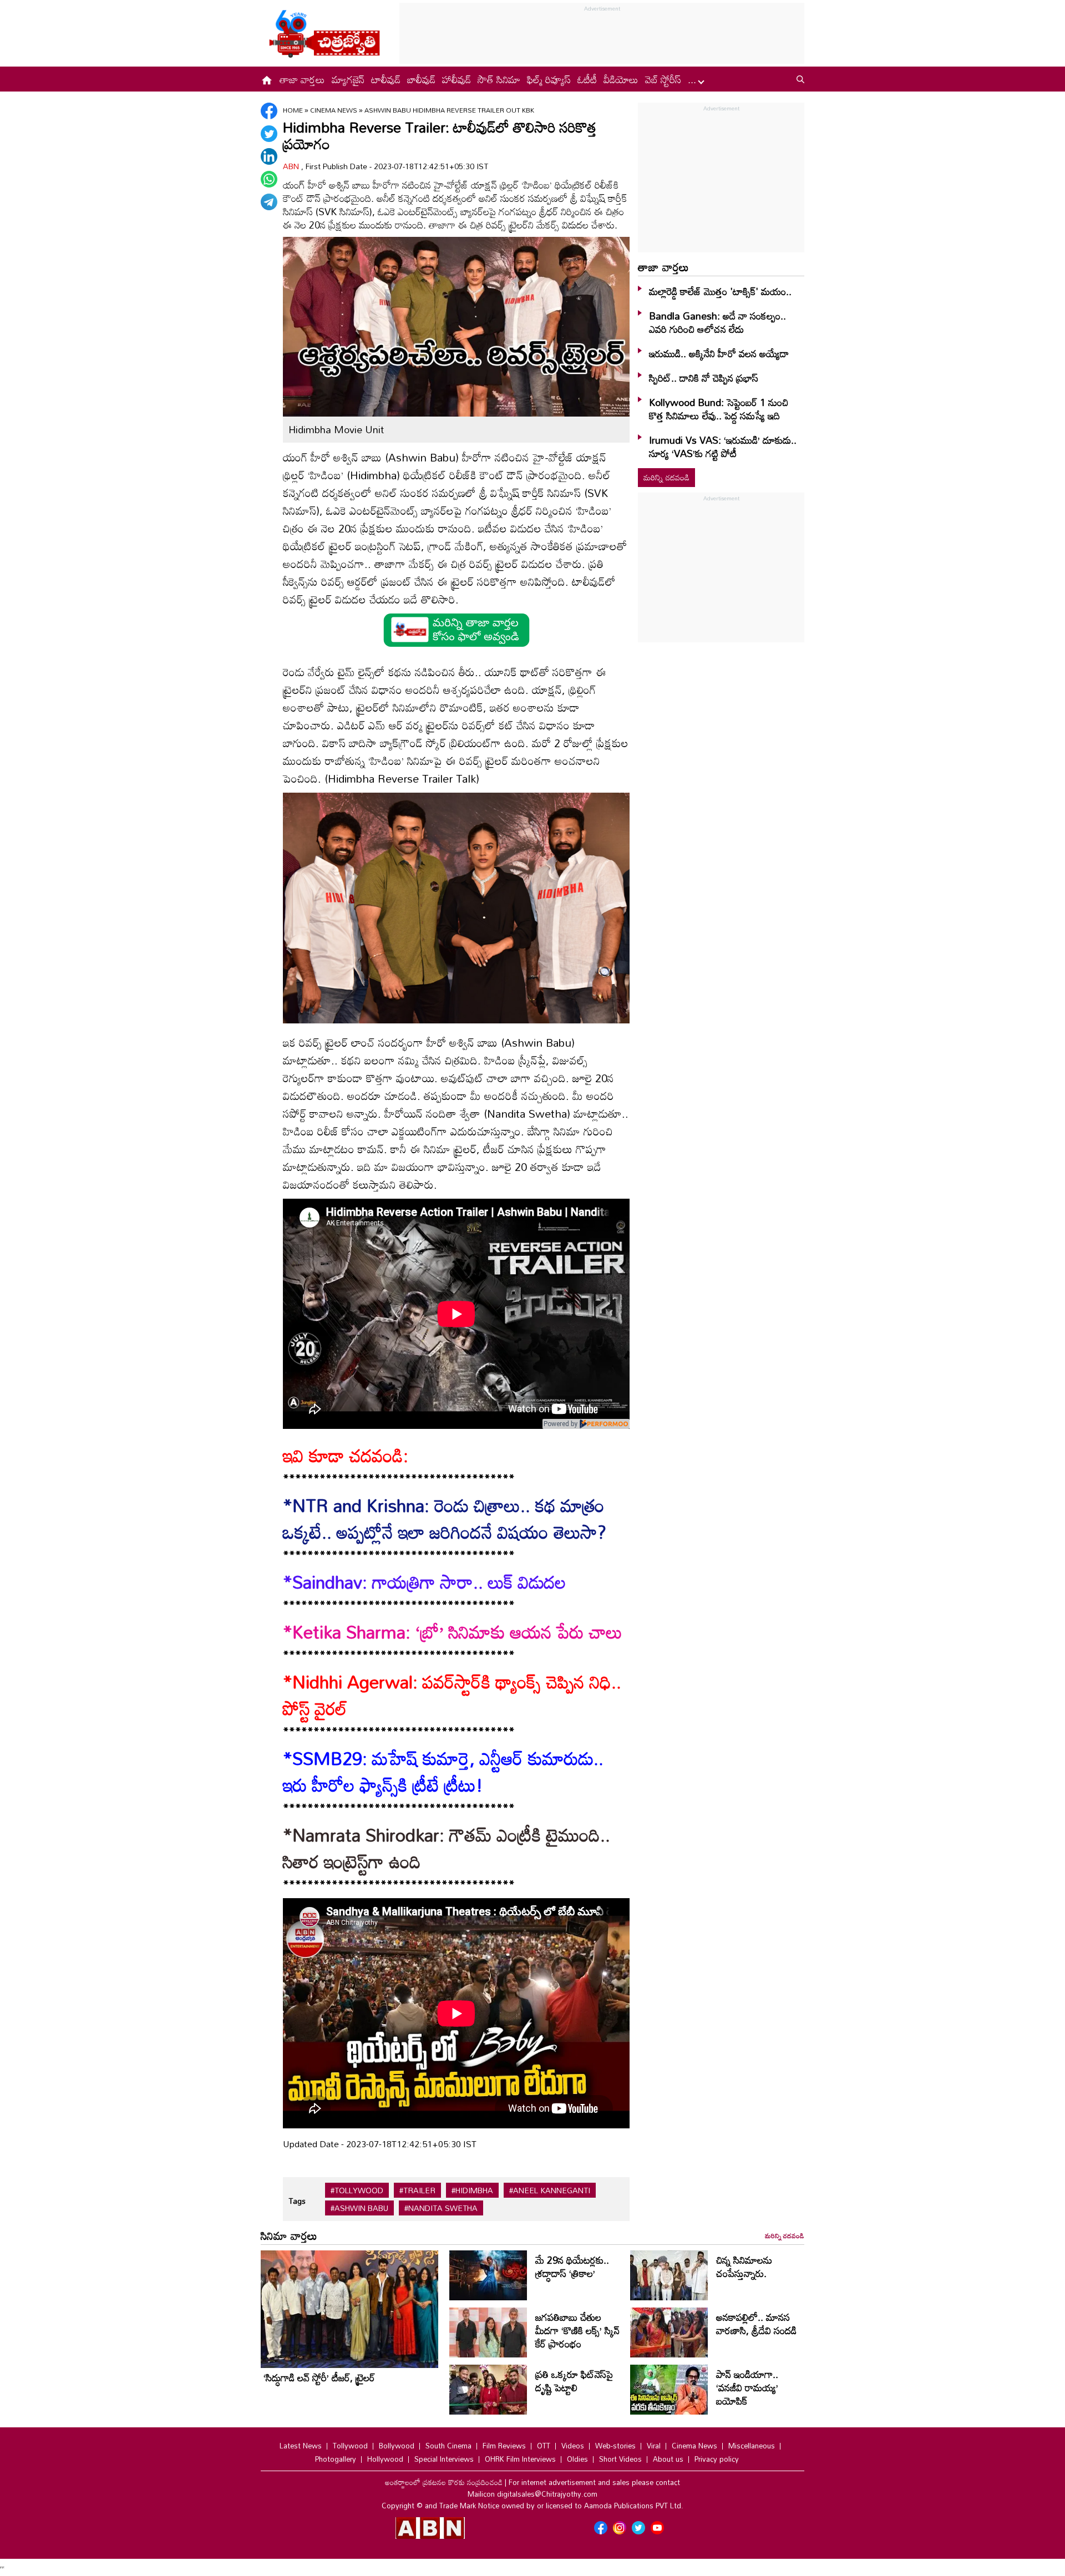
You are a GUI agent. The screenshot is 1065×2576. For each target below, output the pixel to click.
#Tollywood (357, 2190)
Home (293, 110)
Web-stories (615, 2446)
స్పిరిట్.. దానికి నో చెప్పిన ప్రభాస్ (704, 378)
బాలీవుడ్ (421, 79)
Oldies (577, 2459)
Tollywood (350, 2446)
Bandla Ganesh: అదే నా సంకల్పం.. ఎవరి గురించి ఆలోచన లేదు (717, 322)
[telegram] (269, 202)
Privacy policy (717, 2459)
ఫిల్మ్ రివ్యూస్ (549, 79)
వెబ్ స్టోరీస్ (663, 79)
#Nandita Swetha (441, 2208)
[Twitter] (269, 134)
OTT (544, 2446)
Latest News (301, 2446)
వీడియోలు (621, 79)
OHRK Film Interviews (520, 2459)
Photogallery (336, 2459)
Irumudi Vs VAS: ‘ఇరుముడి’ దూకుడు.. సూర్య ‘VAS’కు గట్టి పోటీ (723, 447)
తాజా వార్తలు (302, 79)
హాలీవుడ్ (457, 79)
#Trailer (417, 2190)
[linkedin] (269, 156)
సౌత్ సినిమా (499, 79)
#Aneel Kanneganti (550, 2190)
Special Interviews (444, 2459)
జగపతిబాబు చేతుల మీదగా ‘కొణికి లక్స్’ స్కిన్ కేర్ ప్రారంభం (577, 2330)
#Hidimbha (472, 2190)
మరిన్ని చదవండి (666, 477)
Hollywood (385, 2459)
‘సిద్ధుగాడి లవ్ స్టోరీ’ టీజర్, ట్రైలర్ (319, 2377)
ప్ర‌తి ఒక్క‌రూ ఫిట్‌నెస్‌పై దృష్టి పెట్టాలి (574, 2381)
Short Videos (620, 2459)
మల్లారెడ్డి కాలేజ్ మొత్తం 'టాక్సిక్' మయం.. (720, 291)
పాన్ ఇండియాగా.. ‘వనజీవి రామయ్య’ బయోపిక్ (747, 2387)
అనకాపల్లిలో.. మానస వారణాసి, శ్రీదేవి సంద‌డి (756, 2324)
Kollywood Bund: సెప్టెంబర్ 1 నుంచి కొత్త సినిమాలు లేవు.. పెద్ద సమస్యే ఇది (719, 409)
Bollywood (397, 2446)
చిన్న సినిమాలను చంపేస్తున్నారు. (744, 2266)
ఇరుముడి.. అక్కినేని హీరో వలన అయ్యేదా (719, 353)
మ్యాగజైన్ (348, 79)
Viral (654, 2446)
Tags (297, 2201)
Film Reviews (504, 2446)
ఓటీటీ (587, 79)
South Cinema (448, 2446)
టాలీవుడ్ (386, 79)
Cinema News (334, 110)
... (693, 79)
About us (668, 2459)
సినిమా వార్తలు (289, 2235)
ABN (292, 166)
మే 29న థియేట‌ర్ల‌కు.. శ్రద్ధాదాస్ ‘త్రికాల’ (572, 2266)
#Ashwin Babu (359, 2208)
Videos (573, 2446)
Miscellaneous (752, 2446)
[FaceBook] (269, 111)
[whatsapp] (269, 179)
